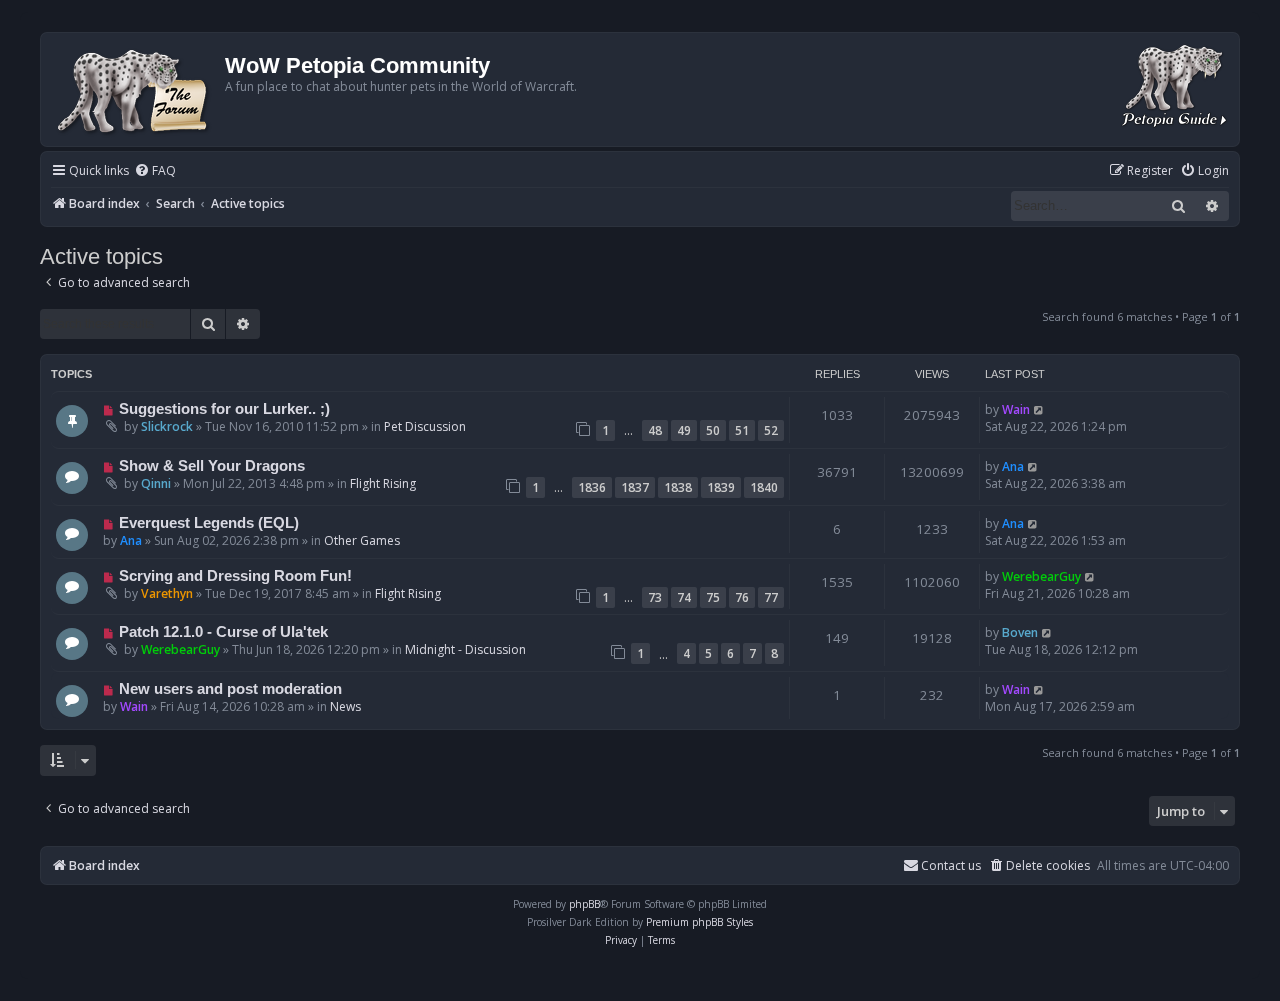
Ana (1013, 466)
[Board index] (135, 89)
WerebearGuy (1041, 576)
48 (655, 430)
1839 (721, 487)
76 (742, 597)
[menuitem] (155, 171)
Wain (1016, 409)
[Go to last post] (1039, 409)
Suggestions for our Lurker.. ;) (224, 409)
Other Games (362, 540)
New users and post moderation (230, 689)
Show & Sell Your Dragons (212, 466)
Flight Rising (383, 483)
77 (771, 597)
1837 (635, 487)
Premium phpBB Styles (699, 922)
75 (713, 597)
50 (713, 430)
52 (771, 430)
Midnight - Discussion (465, 649)
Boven (1020, 632)
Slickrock (167, 426)
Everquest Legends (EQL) (209, 523)
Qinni (156, 483)
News (345, 706)
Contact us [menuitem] (951, 865)
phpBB (584, 904)
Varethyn (167, 593)
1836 (592, 487)
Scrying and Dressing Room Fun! (235, 576)
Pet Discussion (425, 426)
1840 (764, 487)
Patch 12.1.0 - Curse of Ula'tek (223, 632)
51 (742, 430)
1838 (678, 487)
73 (655, 597)
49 (684, 430)
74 (684, 597)
